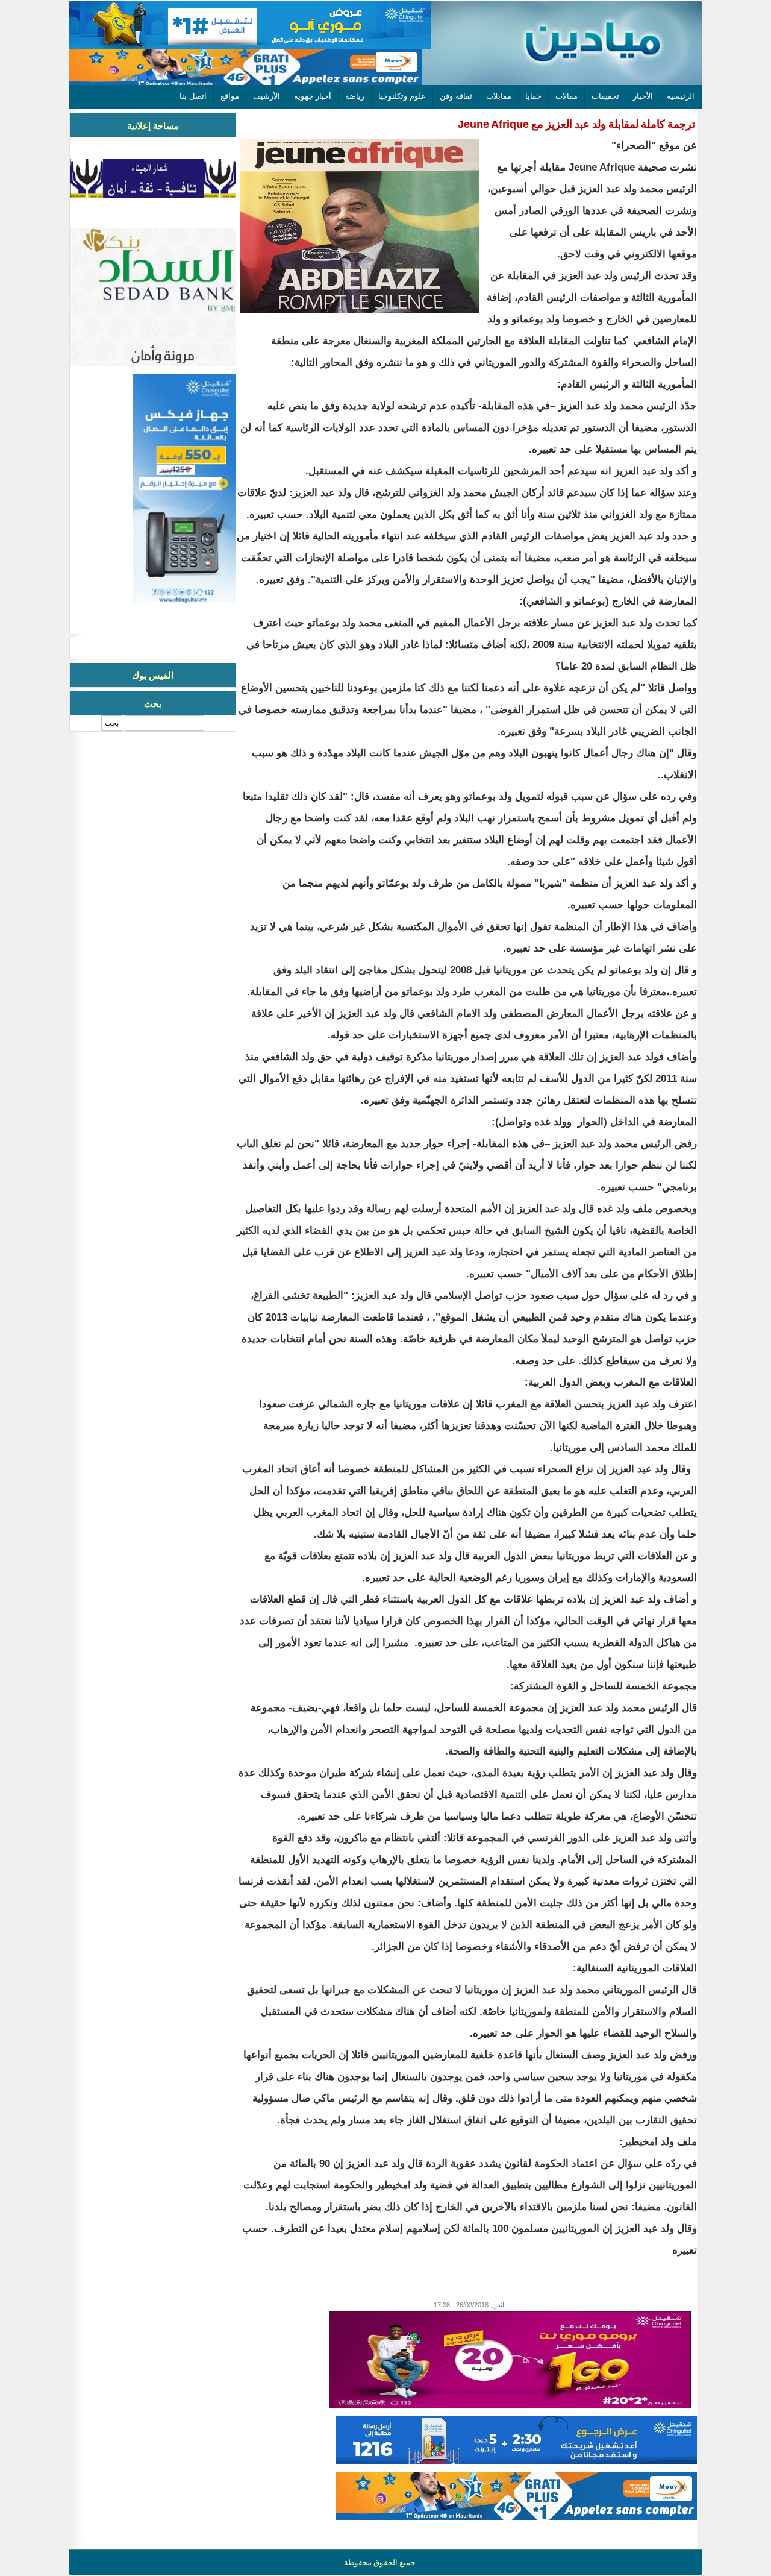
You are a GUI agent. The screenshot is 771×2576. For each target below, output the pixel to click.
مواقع (230, 96)
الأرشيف (267, 96)
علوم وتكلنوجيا (402, 96)
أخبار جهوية (313, 96)
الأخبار (643, 96)
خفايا (533, 96)
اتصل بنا (193, 96)
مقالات (567, 96)
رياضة (355, 96)
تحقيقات (605, 96)
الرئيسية (681, 96)
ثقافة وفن (456, 96)
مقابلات (499, 96)
